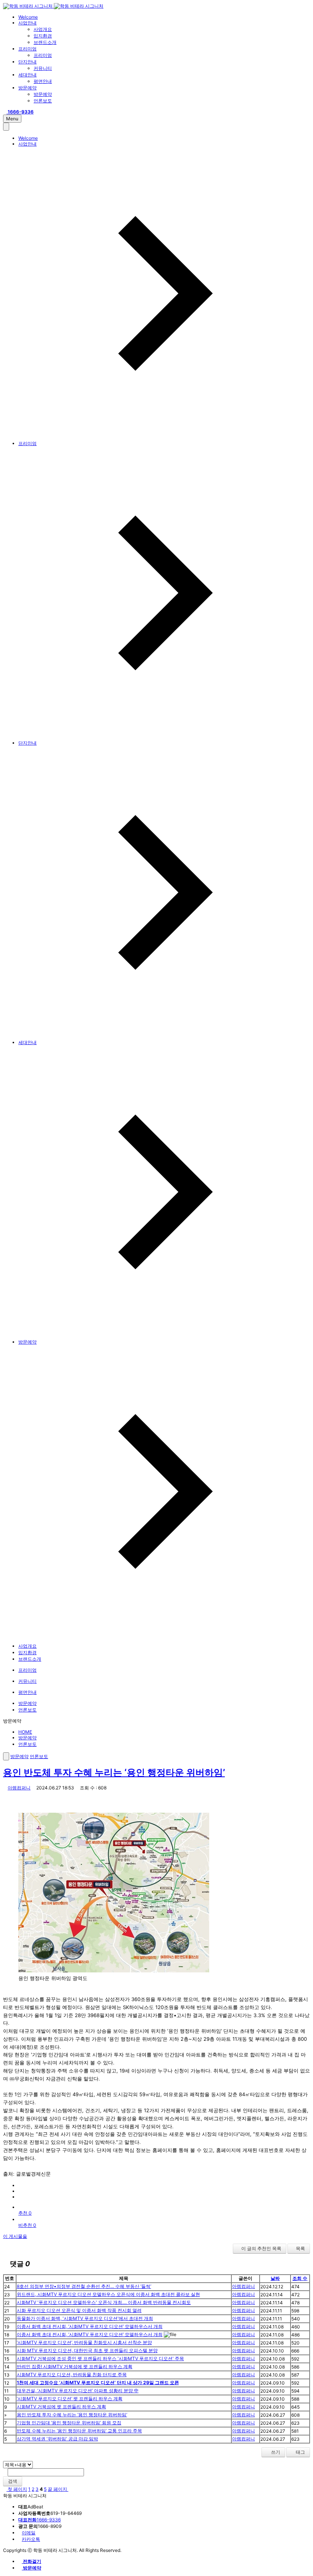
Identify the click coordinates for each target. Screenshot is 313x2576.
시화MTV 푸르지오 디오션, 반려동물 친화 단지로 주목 (72, 2374)
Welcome (28, 17)
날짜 (275, 2278)
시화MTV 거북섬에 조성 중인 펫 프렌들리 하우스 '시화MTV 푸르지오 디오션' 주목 (100, 2358)
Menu (12, 119)
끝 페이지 (58, 2489)
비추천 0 (27, 2225)
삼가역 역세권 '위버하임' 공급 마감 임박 (57, 2439)
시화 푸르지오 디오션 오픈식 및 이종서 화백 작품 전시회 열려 (79, 2310)
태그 (300, 2452)
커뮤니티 (43, 68)
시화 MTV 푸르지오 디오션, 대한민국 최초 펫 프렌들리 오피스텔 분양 (87, 2350)
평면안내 (43, 81)
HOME (25, 1732)
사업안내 (27, 23)
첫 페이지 (17, 2489)
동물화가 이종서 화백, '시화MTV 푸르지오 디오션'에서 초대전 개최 (85, 2318)
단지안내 (27, 62)
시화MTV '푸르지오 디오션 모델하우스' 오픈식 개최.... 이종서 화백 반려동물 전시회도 (104, 2302)
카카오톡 (31, 2539)
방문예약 (27, 88)
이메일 (29, 2533)
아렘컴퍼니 (19, 1788)
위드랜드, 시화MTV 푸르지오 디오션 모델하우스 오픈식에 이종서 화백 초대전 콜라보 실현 (108, 2294)
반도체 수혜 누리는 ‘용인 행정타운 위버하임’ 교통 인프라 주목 (79, 2431)
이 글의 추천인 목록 (261, 2248)
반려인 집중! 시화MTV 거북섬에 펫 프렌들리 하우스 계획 (75, 2366)
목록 (300, 2248)
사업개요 (43, 29)
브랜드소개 (45, 42)
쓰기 (275, 2452)
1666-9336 (40, 2520)
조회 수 (300, 2278)
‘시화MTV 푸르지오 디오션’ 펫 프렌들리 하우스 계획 (70, 2399)
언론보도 (43, 101)
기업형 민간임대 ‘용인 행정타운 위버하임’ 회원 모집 (69, 2423)
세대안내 (27, 75)
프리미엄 (27, 49)
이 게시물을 (15, 2236)
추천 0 (25, 2213)
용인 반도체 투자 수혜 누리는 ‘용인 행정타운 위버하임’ (114, 1772)
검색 (13, 2481)
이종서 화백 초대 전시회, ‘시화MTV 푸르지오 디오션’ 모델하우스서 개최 (90, 2326)
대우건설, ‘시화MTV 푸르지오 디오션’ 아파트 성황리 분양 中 (78, 2391)
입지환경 (43, 36)
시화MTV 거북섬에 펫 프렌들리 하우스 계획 (61, 2407)
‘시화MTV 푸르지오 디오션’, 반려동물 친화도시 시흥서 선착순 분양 (84, 2342)
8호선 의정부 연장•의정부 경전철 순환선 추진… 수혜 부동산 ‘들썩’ (84, 2286)
